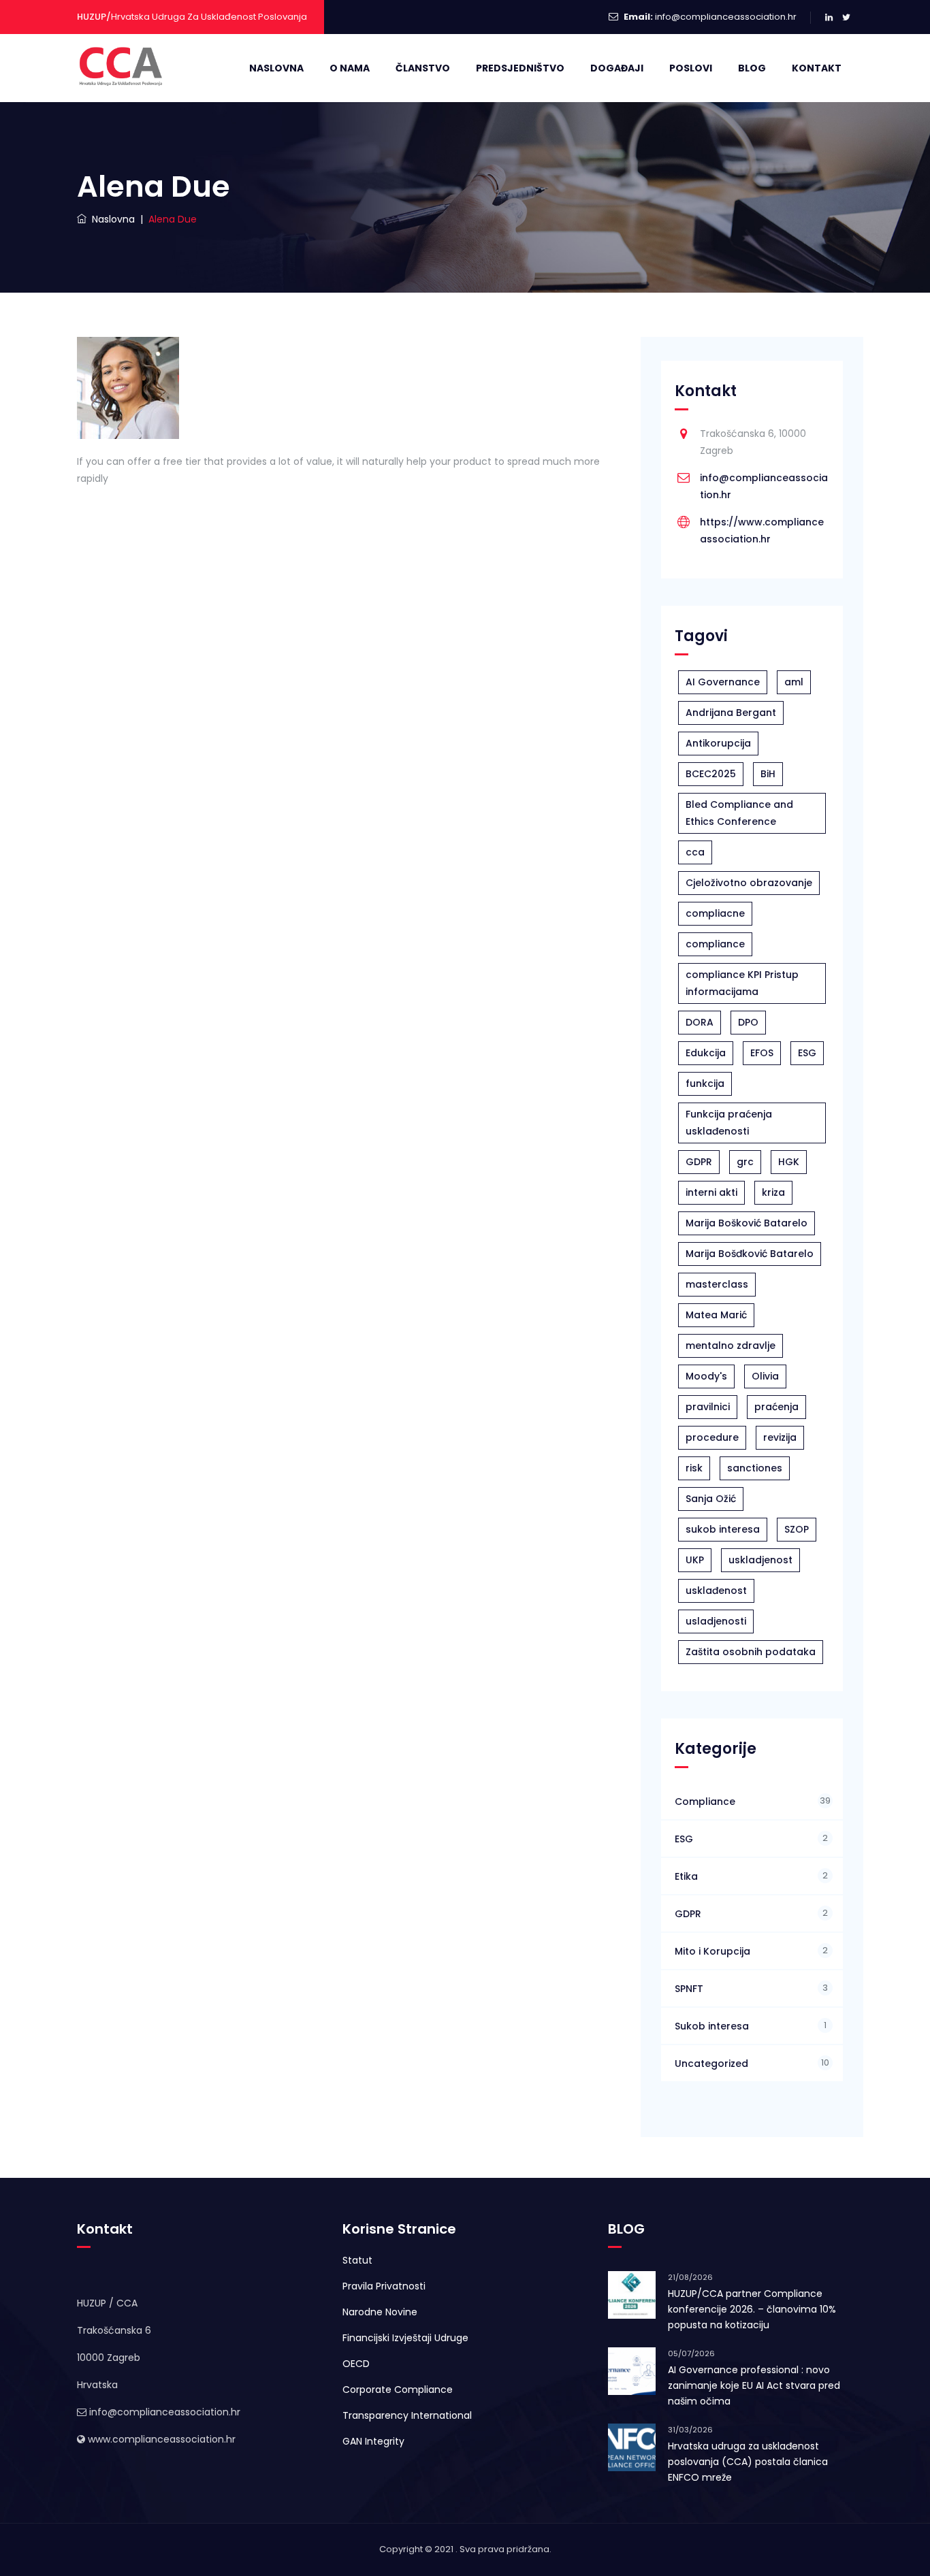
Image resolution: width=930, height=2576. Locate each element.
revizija (780, 1437)
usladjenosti (716, 1621)
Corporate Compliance (398, 2390)
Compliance (705, 1801)
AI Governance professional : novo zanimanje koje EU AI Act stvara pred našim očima (754, 2385)
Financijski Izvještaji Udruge (405, 2338)
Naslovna (276, 68)
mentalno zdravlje (731, 1346)
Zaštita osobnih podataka (751, 1652)
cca (695, 852)
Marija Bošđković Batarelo (750, 1254)
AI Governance (723, 682)
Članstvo (423, 68)
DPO (748, 1022)
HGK (789, 1162)
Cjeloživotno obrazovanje (749, 883)
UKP (695, 1560)
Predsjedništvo (520, 68)
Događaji (617, 68)
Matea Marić (716, 1315)
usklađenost (716, 1591)
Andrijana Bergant (731, 713)
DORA (700, 1022)
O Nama (350, 68)
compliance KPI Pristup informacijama (742, 983)
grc (745, 1162)
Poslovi (691, 68)
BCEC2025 (711, 774)
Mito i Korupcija (712, 1951)
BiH (768, 774)
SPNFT (689, 1989)
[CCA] (123, 68)
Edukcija (706, 1053)
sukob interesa (723, 1529)
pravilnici (708, 1407)
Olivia (765, 1376)
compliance (715, 944)
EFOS (762, 1053)
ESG (807, 1053)
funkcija (705, 1083)
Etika (686, 1876)
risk (694, 1468)
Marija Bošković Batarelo (747, 1223)
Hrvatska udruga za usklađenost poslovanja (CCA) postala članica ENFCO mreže (748, 2462)
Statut (357, 2260)
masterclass (717, 1284)
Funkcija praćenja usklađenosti (729, 1123)
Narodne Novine (380, 2312)
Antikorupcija (718, 743)
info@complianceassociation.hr (726, 17)
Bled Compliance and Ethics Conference (739, 813)
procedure (712, 1437)
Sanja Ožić (711, 1499)
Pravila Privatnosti (384, 2286)
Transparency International (407, 2415)
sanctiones (755, 1468)
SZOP (797, 1529)
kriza (773, 1192)
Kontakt (817, 68)
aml (794, 682)
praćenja (776, 1407)
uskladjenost (760, 1560)
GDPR (699, 1162)
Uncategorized (711, 2064)
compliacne (715, 913)
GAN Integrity (373, 2441)
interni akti (711, 1192)
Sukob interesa (712, 2026)
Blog (752, 68)
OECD (356, 2364)
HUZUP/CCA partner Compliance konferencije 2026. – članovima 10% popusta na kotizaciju (752, 2309)
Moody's (706, 1376)
